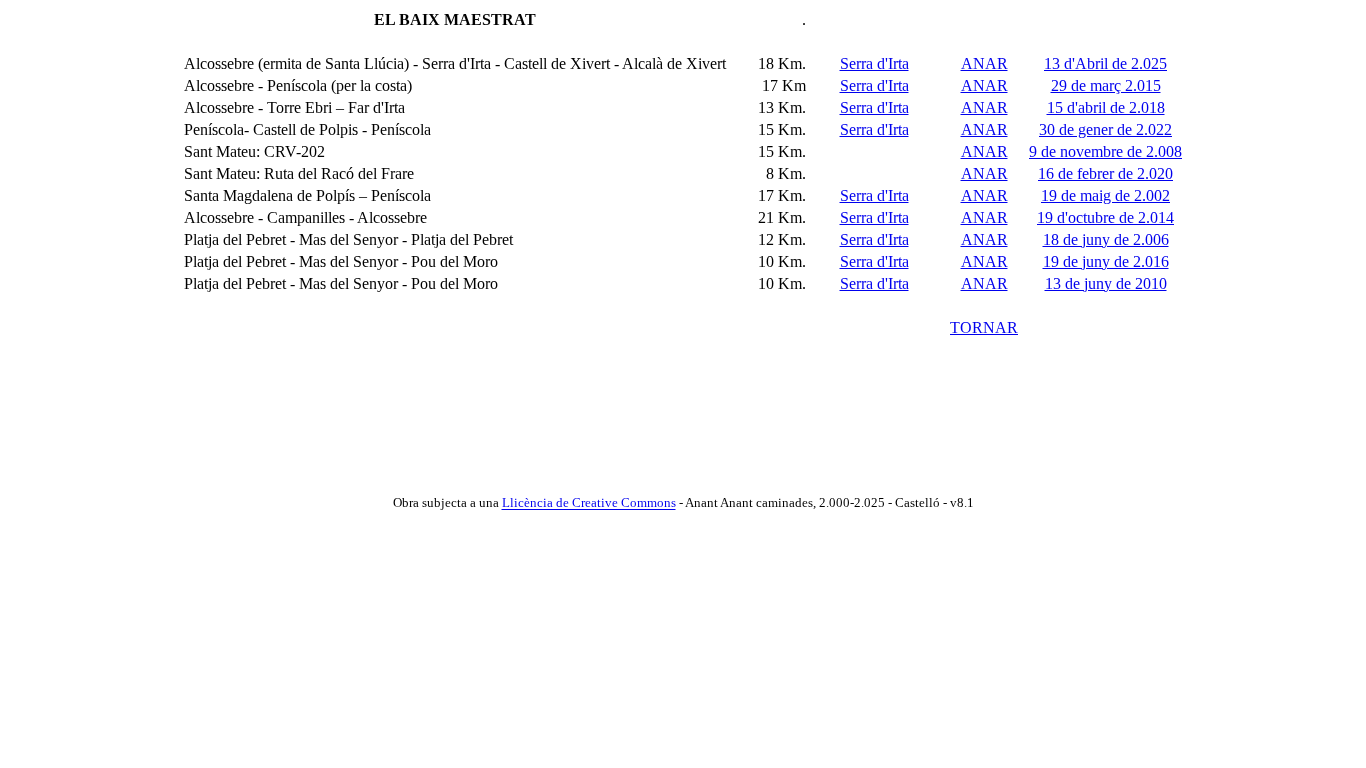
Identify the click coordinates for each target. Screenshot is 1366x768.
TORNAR (984, 327)
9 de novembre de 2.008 (1105, 151)
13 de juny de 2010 (1106, 283)
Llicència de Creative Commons (589, 503)
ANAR (984, 63)
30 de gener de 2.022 (1105, 129)
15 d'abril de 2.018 (1106, 107)
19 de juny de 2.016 (1106, 261)
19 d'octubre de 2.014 (1105, 217)
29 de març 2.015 (1106, 85)
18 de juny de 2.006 (1106, 239)
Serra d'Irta (874, 63)
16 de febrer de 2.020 (1105, 173)
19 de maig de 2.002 (1105, 195)
